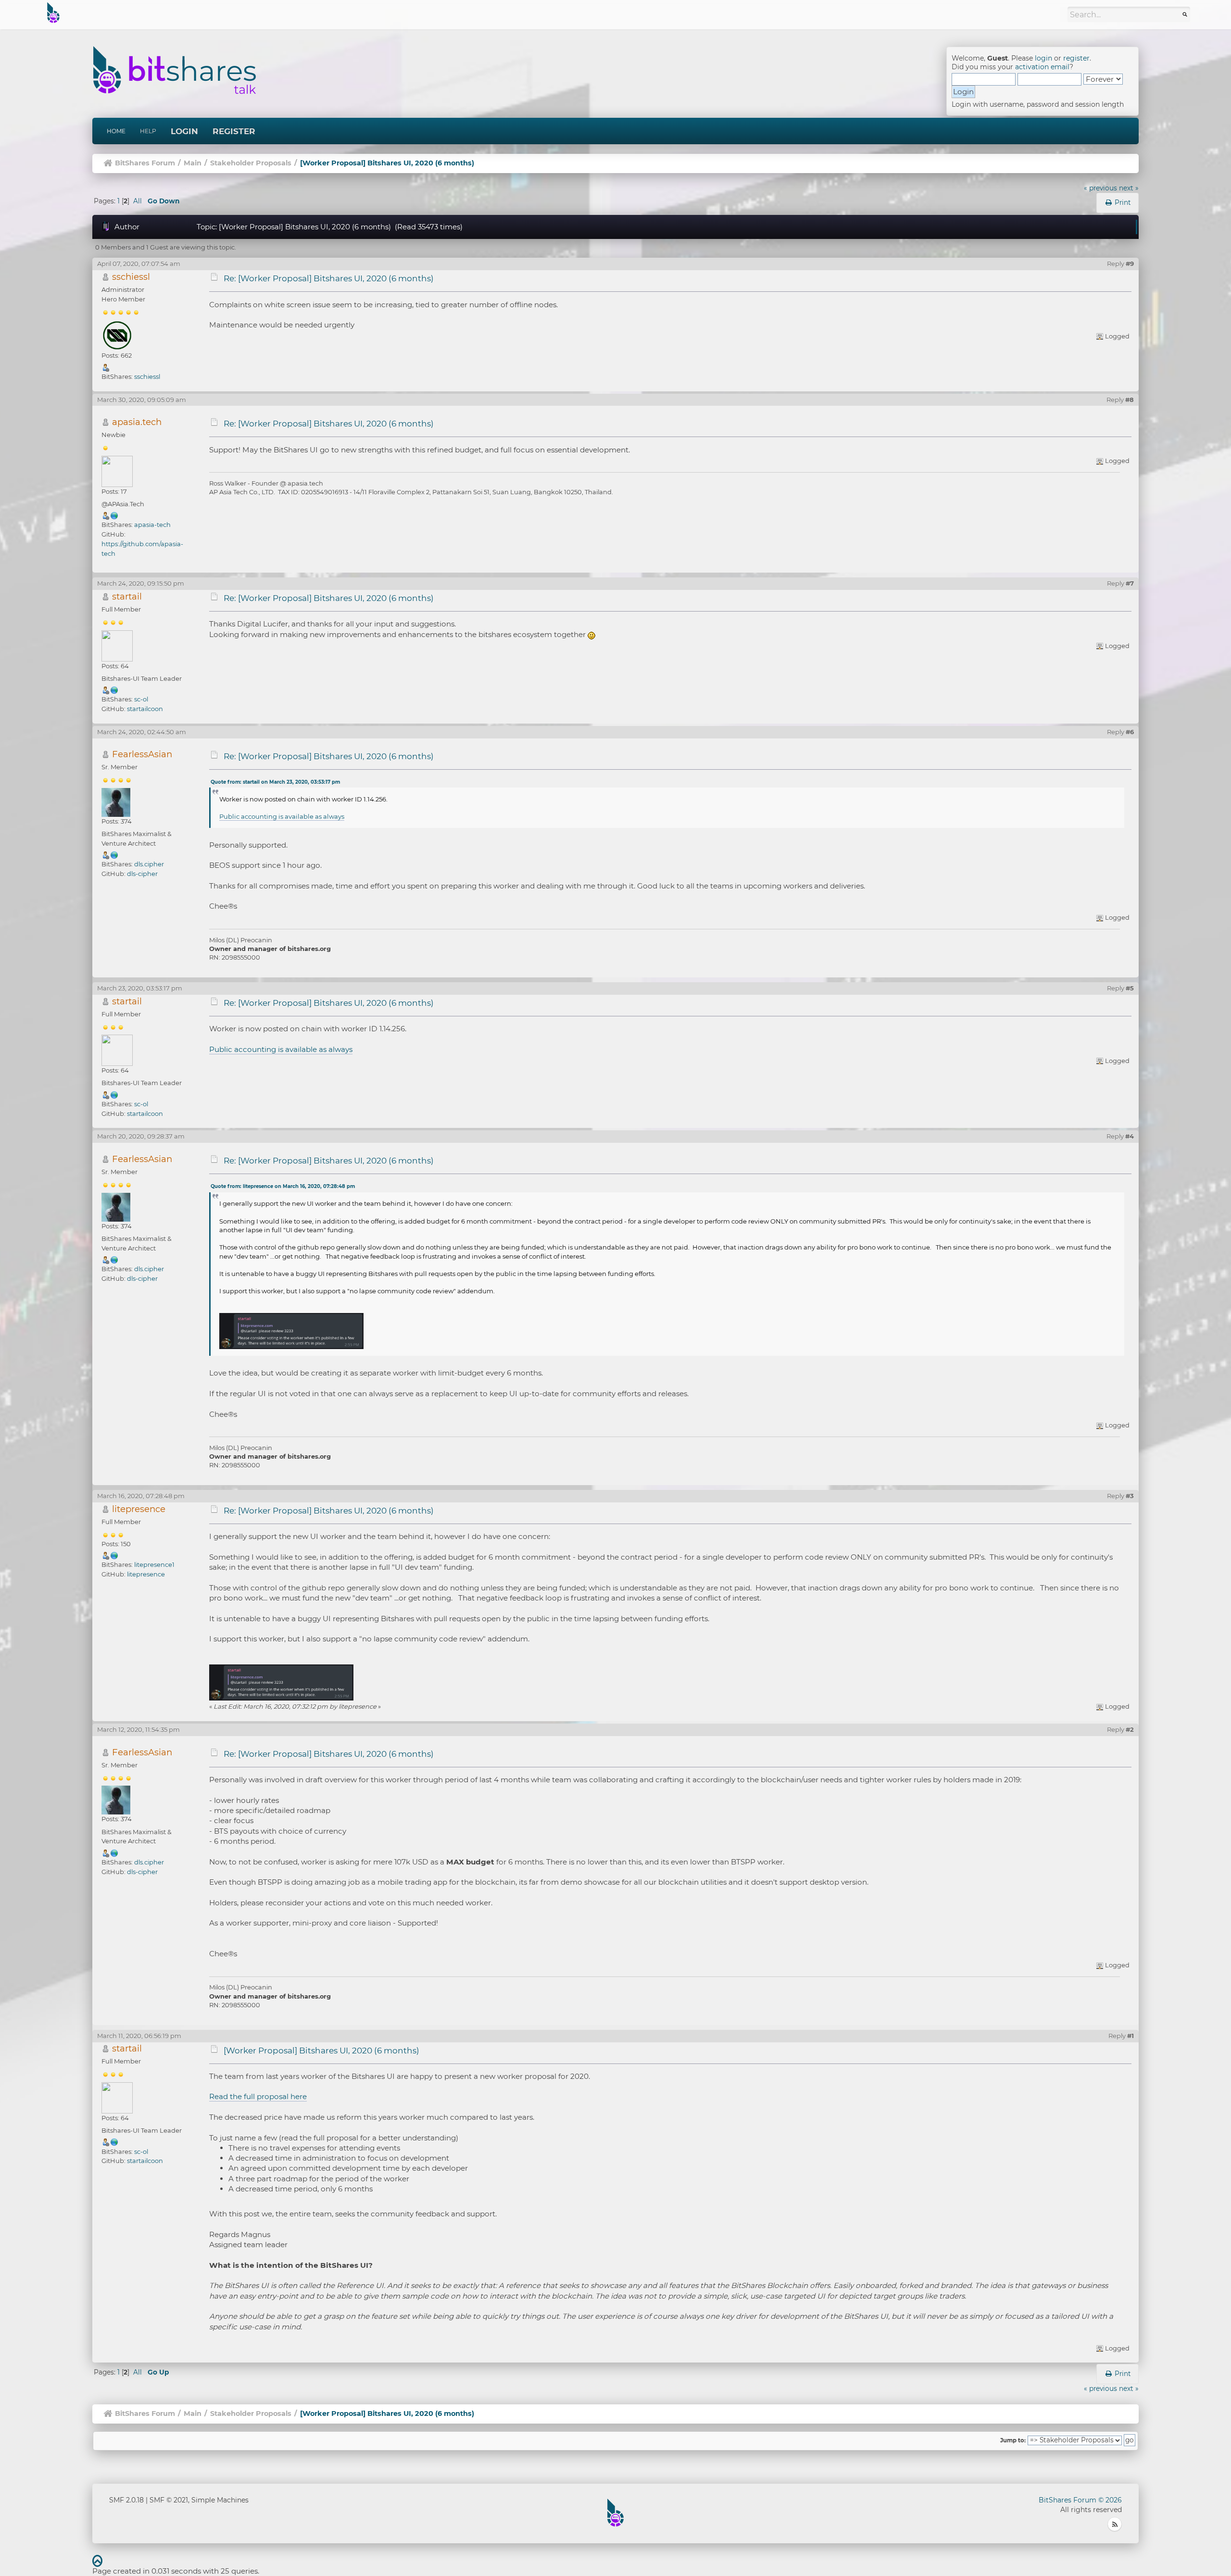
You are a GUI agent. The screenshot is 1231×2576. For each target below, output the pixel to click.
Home (116, 131)
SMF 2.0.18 (126, 2500)
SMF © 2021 (169, 2500)
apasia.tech (137, 422)
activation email (1042, 67)
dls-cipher (142, 874)
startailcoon (145, 709)
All (138, 201)
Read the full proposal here (258, 2096)
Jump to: (1013, 2440)
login (1043, 58)
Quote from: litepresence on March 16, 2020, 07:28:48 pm (283, 1186)
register (1076, 58)
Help (148, 131)
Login (184, 131)
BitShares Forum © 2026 (1080, 2500)
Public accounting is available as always (282, 816)
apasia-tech (152, 525)
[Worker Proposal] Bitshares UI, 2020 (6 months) (321, 2051)
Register (234, 131)
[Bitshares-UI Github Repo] (114, 689)
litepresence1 (154, 1564)
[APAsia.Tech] (114, 515)
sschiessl (131, 277)
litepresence (139, 1509)
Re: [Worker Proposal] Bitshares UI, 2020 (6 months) (329, 278)
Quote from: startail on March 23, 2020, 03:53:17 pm (275, 782)
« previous (1100, 188)
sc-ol (141, 699)
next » (1129, 188)
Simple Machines (220, 2500)
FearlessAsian (142, 754)
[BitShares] (114, 855)
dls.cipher (149, 864)
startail (127, 596)
